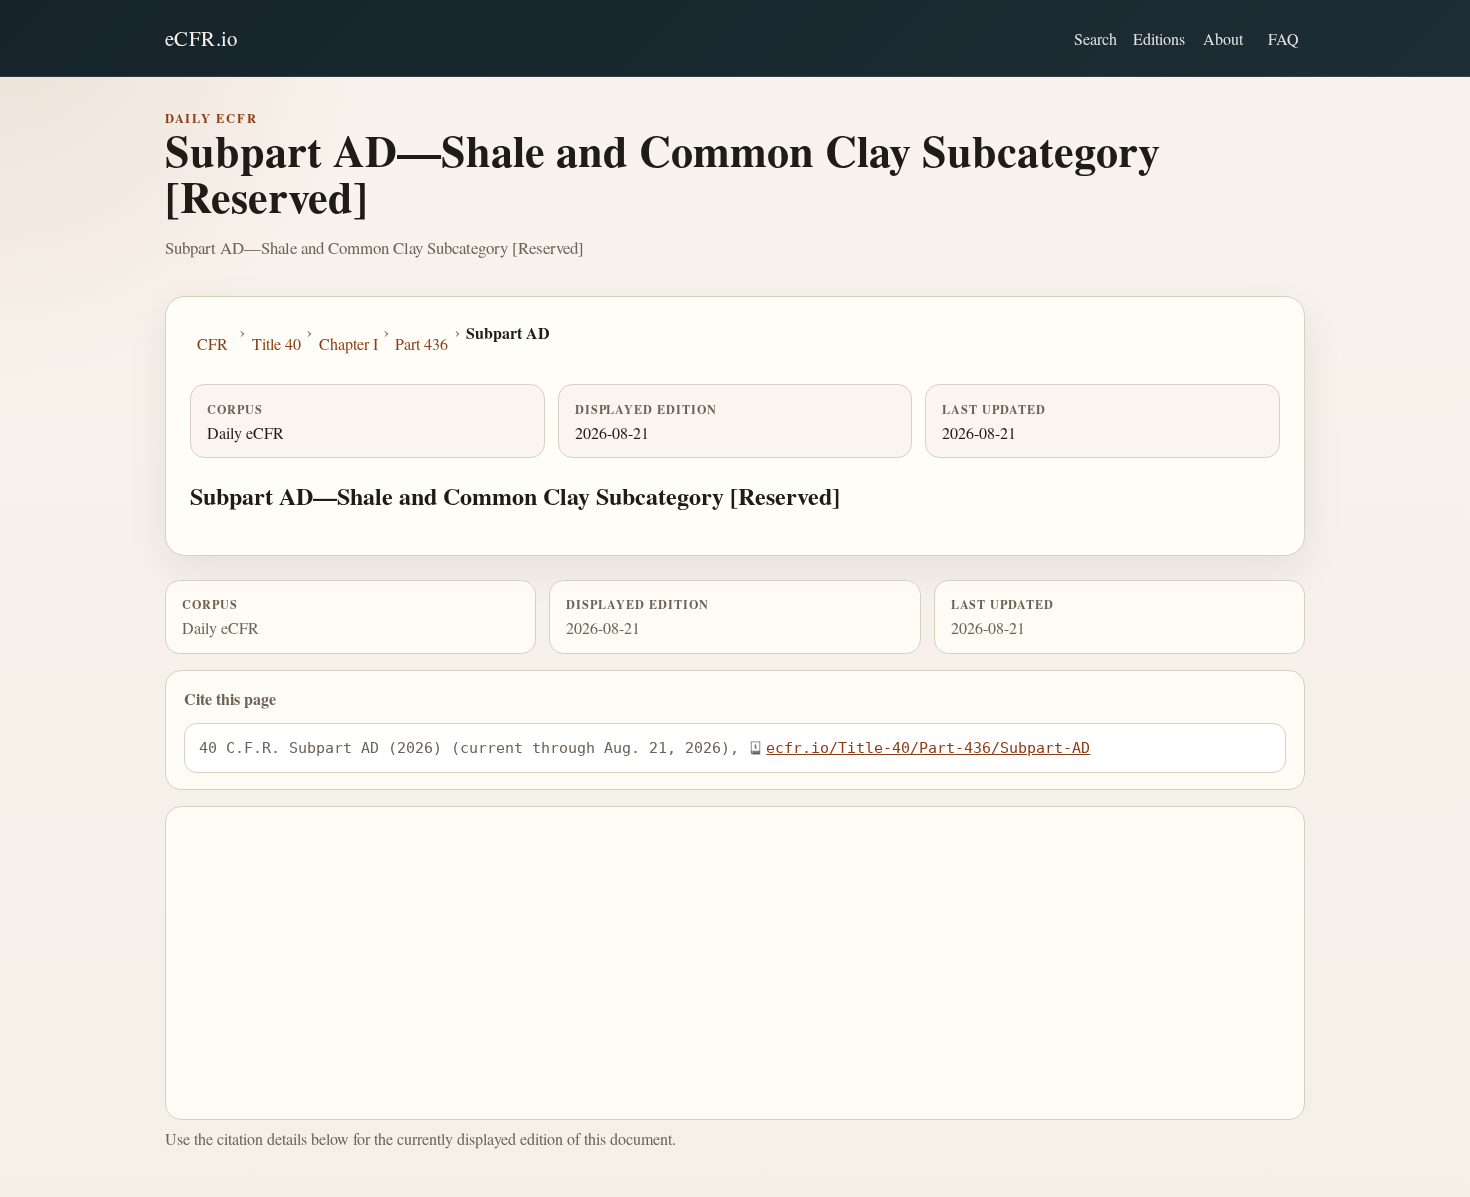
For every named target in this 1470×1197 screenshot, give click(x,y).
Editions (1159, 38)
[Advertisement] (735, 963)
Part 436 (421, 343)
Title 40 (276, 343)
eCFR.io (201, 38)
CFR (212, 343)
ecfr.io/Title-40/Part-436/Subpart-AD (928, 747)
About (1223, 38)
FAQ (1283, 38)
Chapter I (348, 343)
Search (1095, 38)
